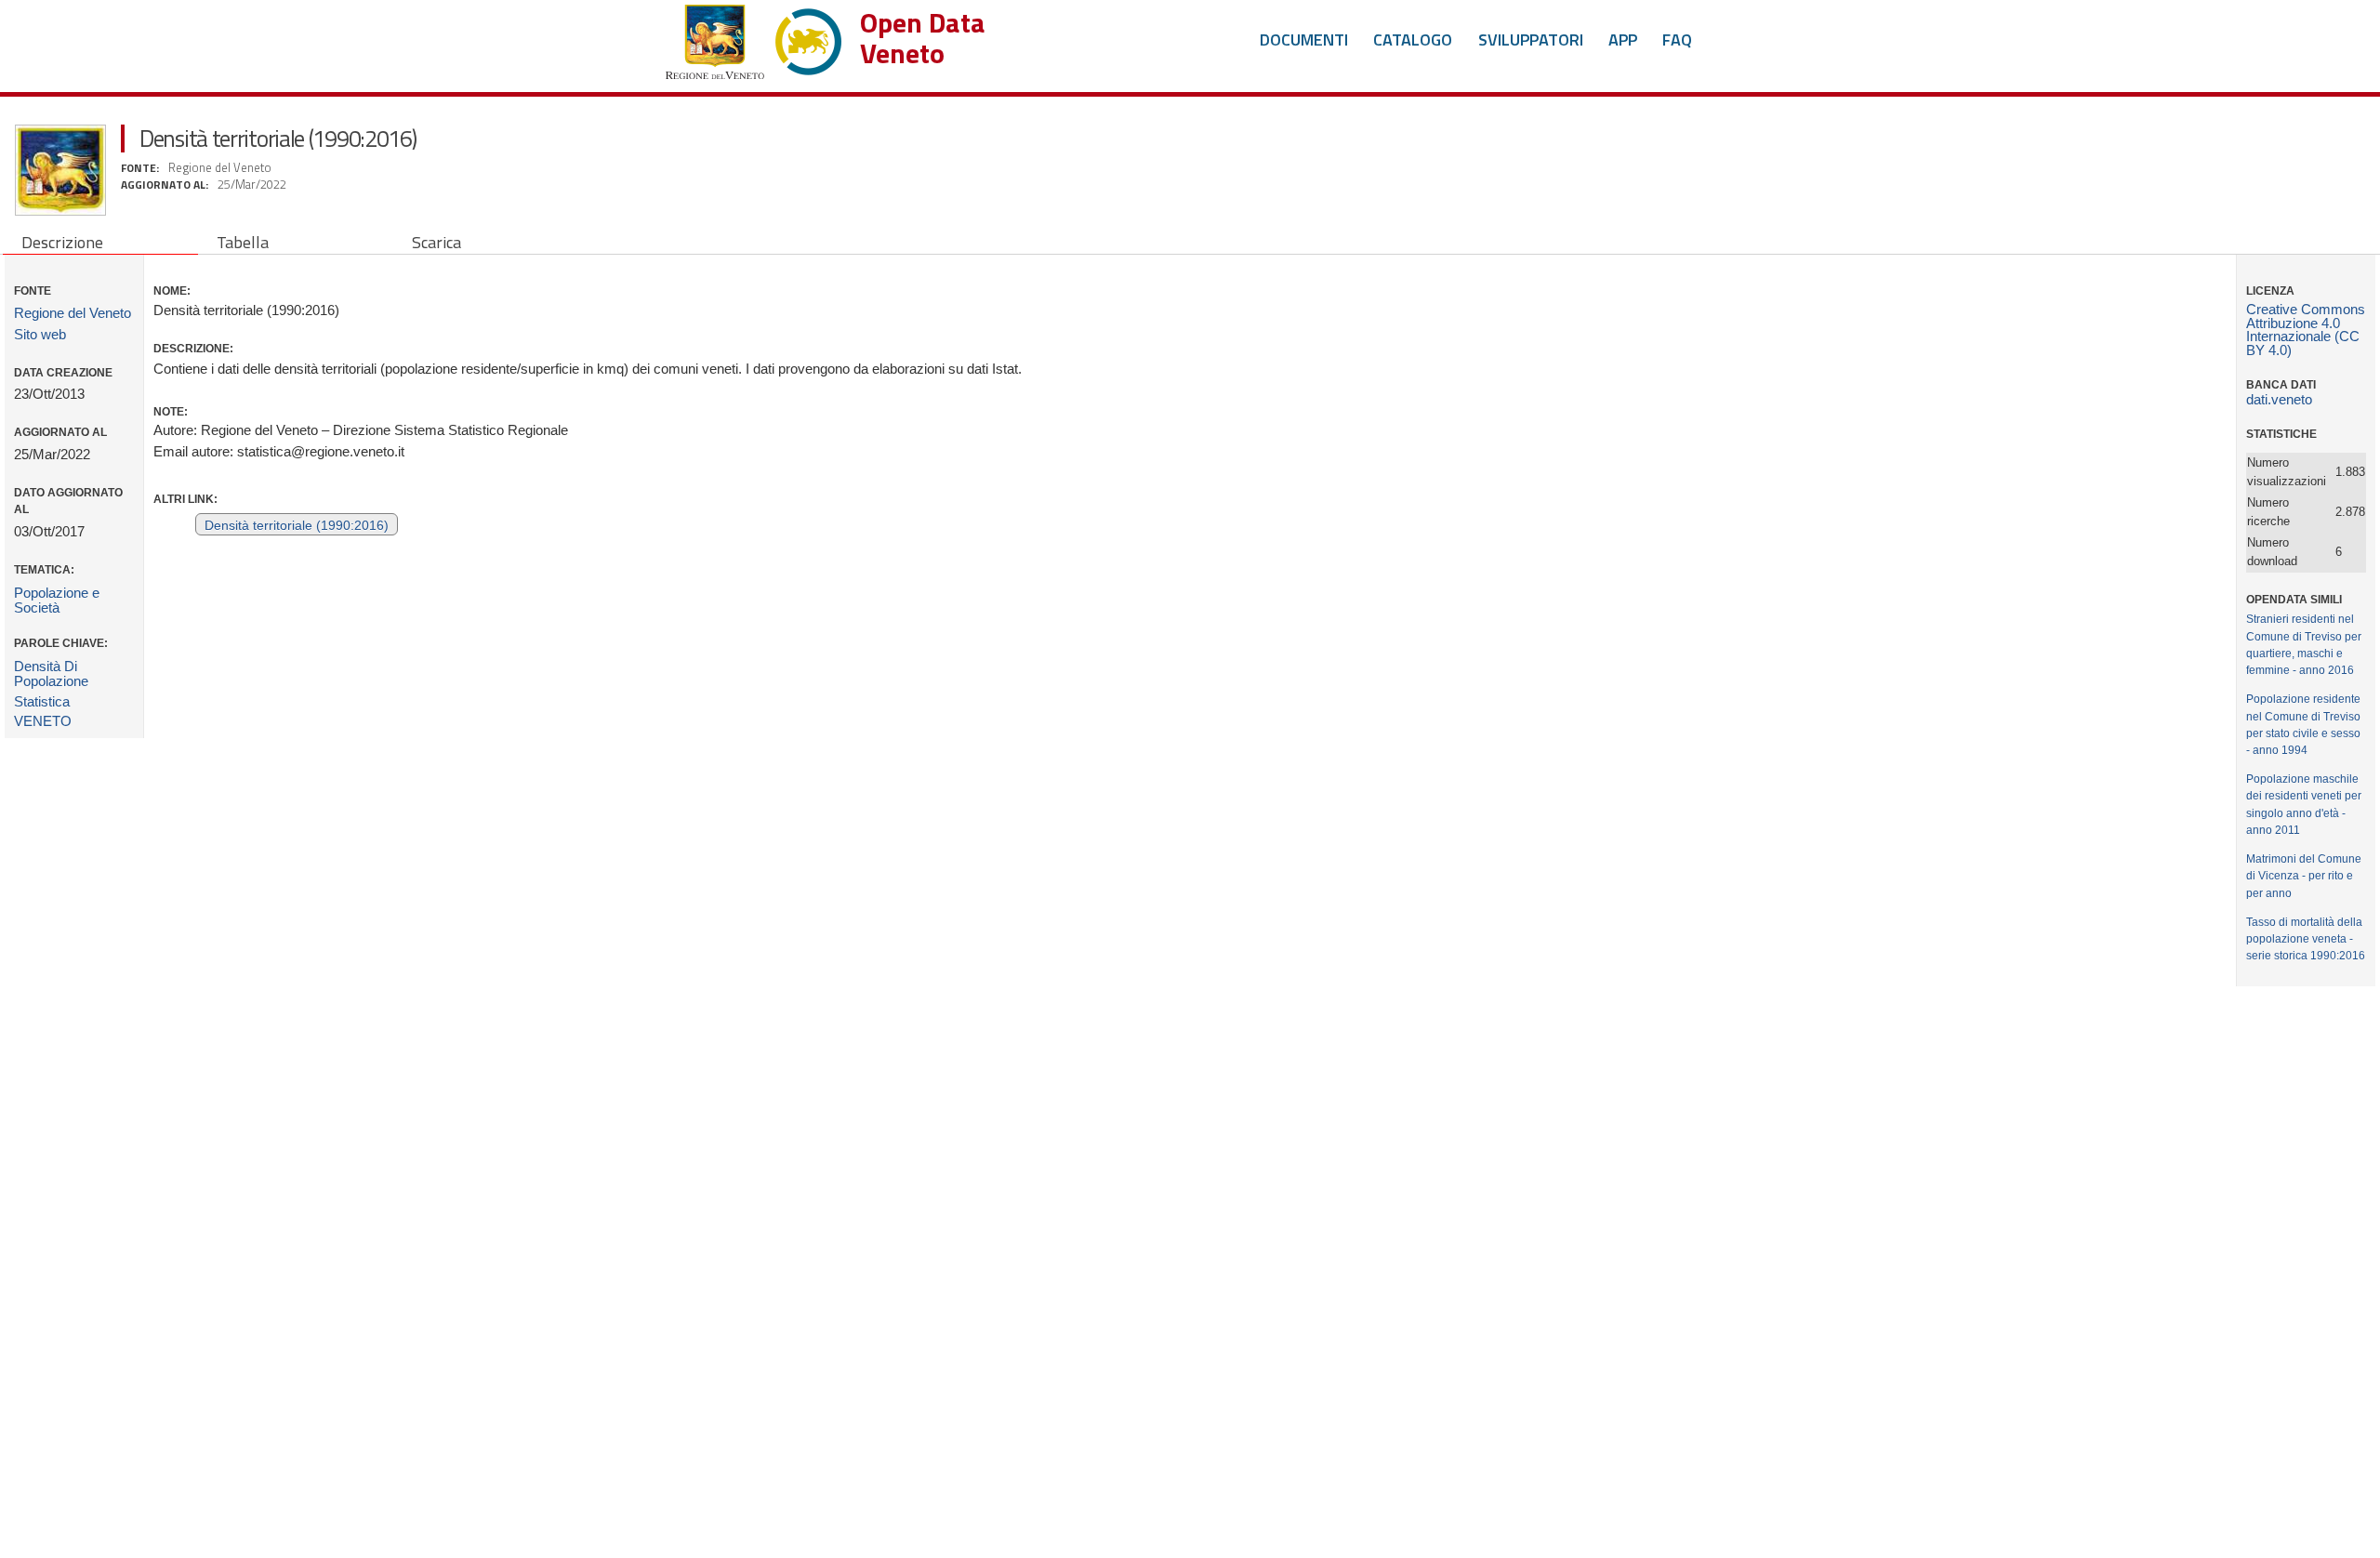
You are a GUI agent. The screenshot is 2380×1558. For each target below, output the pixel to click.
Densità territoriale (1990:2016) (297, 526)
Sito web (40, 335)
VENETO (43, 721)
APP (1623, 40)
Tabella (243, 242)
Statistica (42, 702)
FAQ (1677, 40)
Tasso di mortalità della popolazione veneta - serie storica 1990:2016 (2306, 938)
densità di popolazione (51, 674)
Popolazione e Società (57, 601)
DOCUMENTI (1304, 40)
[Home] (754, 38)
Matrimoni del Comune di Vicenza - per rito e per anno (2304, 875)
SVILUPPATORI (1531, 40)
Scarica (436, 242)
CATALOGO (1413, 40)
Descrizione (62, 242)
